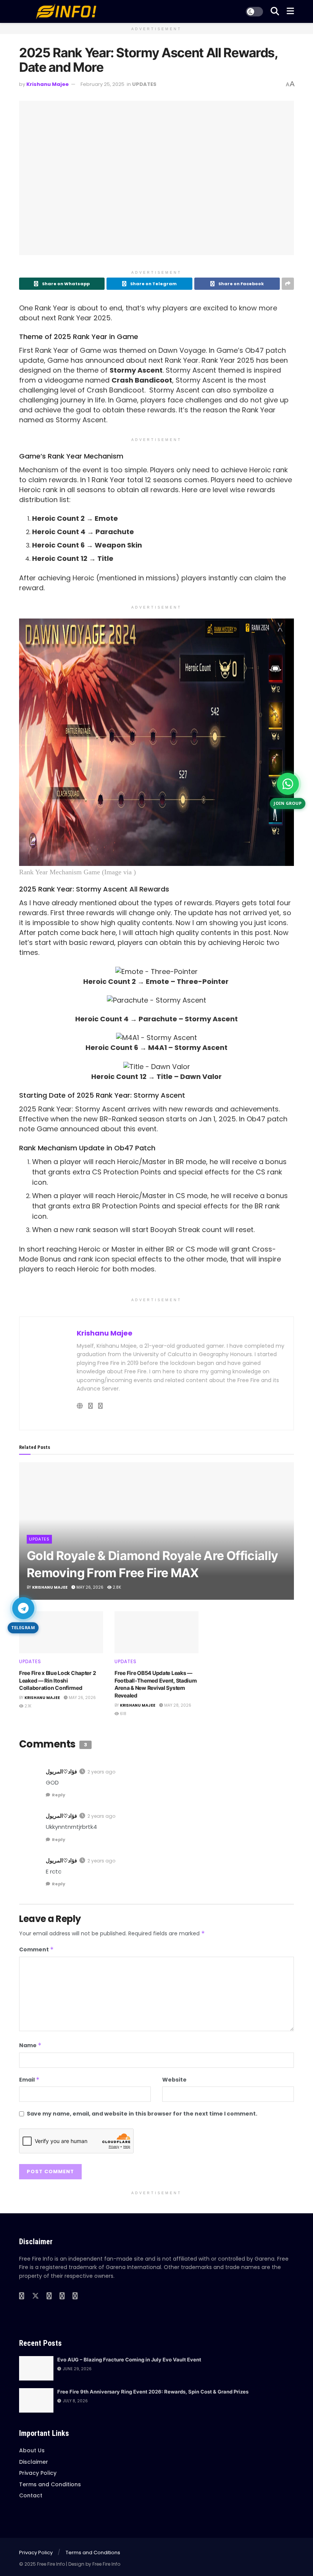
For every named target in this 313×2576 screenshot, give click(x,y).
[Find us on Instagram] (62, 2296)
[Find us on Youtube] (49, 2296)
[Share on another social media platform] (288, 284)
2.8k (116, 1587)
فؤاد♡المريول (61, 1772)
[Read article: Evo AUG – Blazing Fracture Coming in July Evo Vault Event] (36, 2368)
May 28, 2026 (177, 1705)
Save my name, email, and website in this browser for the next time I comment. (142, 2114)
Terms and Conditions (50, 2484)
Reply (59, 1795)
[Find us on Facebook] (22, 2296)
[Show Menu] (290, 11)
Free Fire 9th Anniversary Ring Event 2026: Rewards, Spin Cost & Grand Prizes (153, 2392)
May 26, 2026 (89, 1587)
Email (29, 2080)
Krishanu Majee (48, 84)
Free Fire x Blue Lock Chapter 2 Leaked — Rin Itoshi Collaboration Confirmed (57, 1680)
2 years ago (101, 1772)
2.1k (27, 1706)
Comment (36, 1949)
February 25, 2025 (102, 84)
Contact (31, 2495)
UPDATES (144, 84)
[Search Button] (275, 11)
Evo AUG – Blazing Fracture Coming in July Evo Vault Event (129, 2360)
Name (30, 2045)
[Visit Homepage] (65, 11)
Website (174, 2080)
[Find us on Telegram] (75, 2296)
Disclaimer (34, 2462)
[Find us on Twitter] (35, 2296)
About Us (32, 2450)
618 (123, 1714)
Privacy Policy (38, 2473)
